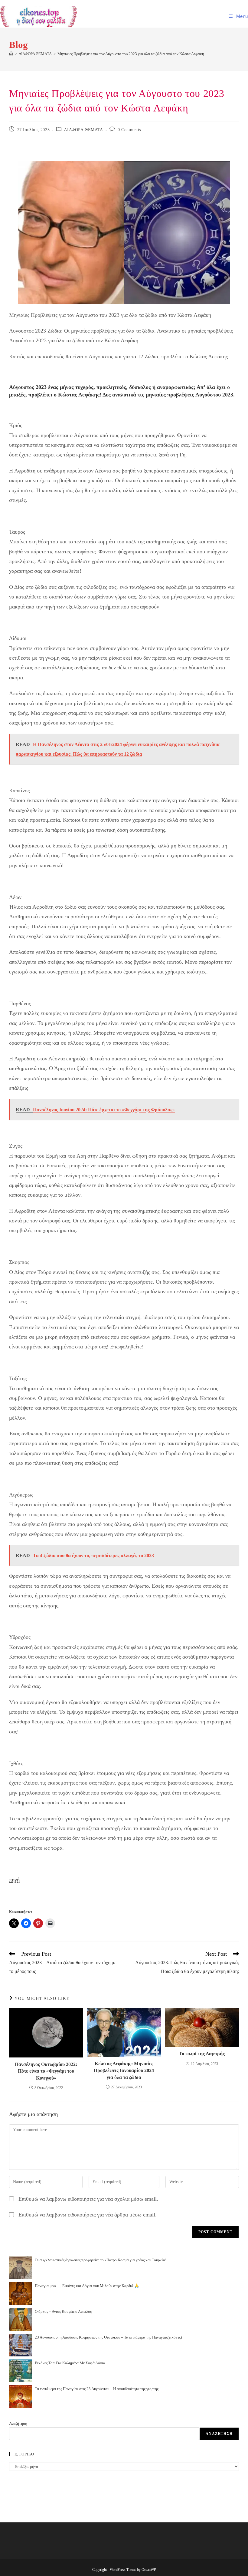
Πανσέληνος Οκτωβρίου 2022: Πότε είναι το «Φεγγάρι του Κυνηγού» (46, 2071)
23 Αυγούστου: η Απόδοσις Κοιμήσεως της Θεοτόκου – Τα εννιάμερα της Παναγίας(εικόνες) (108, 2337)
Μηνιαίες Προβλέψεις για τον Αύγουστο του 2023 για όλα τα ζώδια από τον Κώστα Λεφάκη (131, 54)
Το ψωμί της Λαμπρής (202, 2054)
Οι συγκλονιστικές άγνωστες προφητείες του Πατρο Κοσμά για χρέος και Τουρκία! (101, 2260)
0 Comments (129, 130)
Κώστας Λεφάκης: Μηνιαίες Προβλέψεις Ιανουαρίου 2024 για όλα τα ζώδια (124, 2070)
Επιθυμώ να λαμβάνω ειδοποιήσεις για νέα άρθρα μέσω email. (88, 2215)
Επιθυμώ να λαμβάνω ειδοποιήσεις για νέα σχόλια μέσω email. (88, 2199)
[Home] (11, 54)
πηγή (14, 1880)
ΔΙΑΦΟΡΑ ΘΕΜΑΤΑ (83, 130)
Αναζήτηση (18, 2423)
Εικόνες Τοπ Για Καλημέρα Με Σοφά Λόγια (70, 2363)
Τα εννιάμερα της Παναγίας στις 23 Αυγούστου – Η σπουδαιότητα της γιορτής (97, 2389)
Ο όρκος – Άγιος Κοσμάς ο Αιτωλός (63, 2311)
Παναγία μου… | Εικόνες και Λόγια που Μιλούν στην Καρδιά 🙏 (87, 2286)
